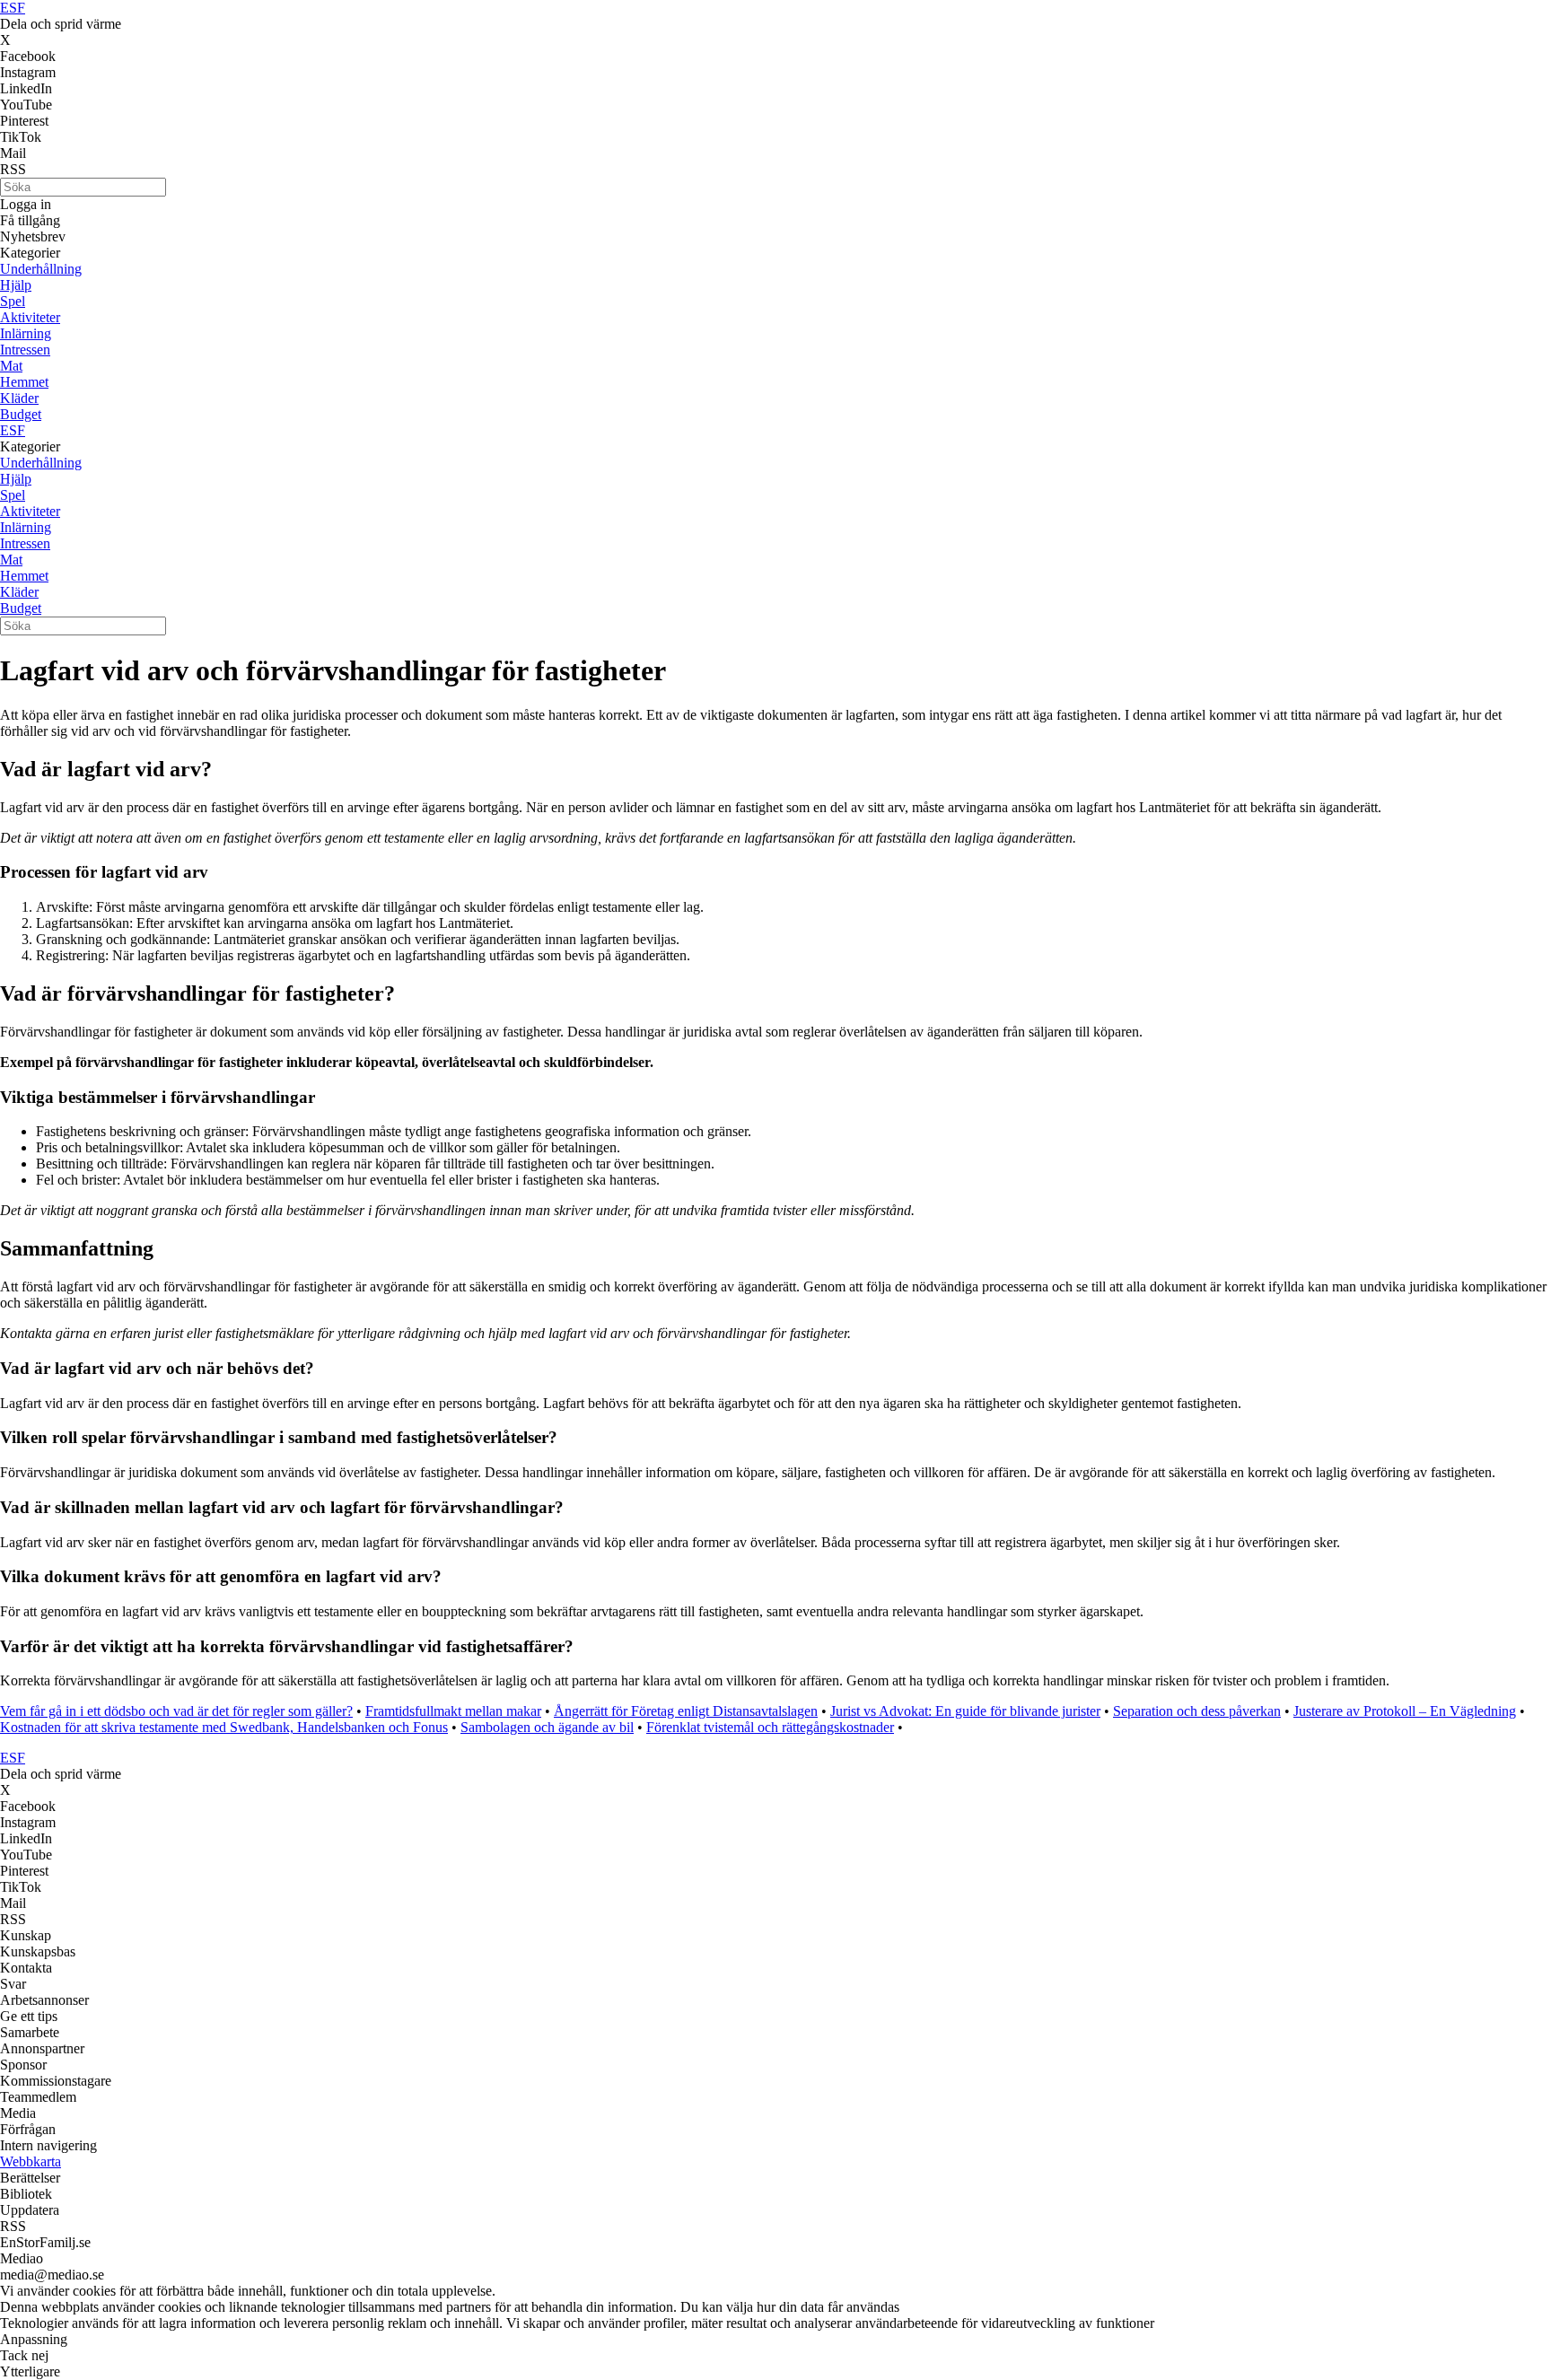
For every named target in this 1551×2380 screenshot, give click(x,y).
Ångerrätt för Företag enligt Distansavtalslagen (686, 1711)
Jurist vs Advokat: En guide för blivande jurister (965, 1711)
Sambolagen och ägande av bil (547, 1727)
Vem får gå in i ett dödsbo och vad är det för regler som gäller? (176, 1711)
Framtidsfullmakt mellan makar (453, 1711)
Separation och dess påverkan (1197, 1711)
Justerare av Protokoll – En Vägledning (1405, 1711)
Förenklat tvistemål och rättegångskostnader (770, 1727)
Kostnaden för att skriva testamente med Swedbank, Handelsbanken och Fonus (224, 1727)
